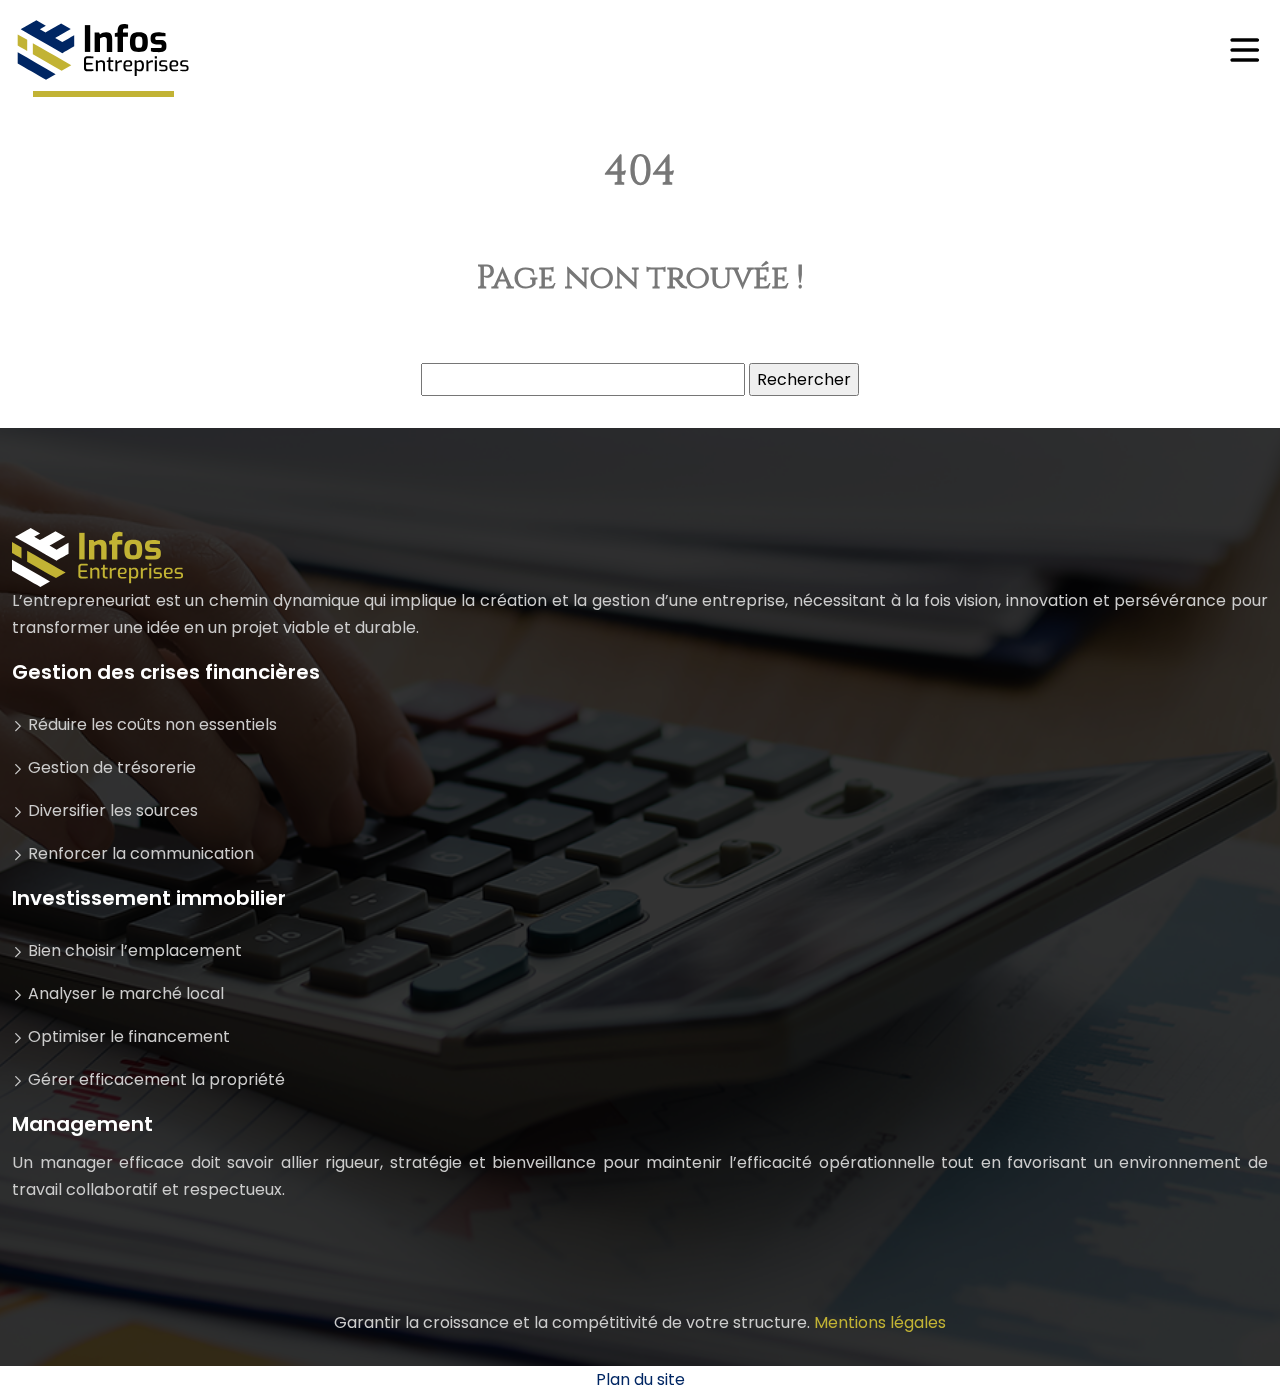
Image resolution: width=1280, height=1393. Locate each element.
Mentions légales (880, 1322)
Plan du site (640, 1379)
